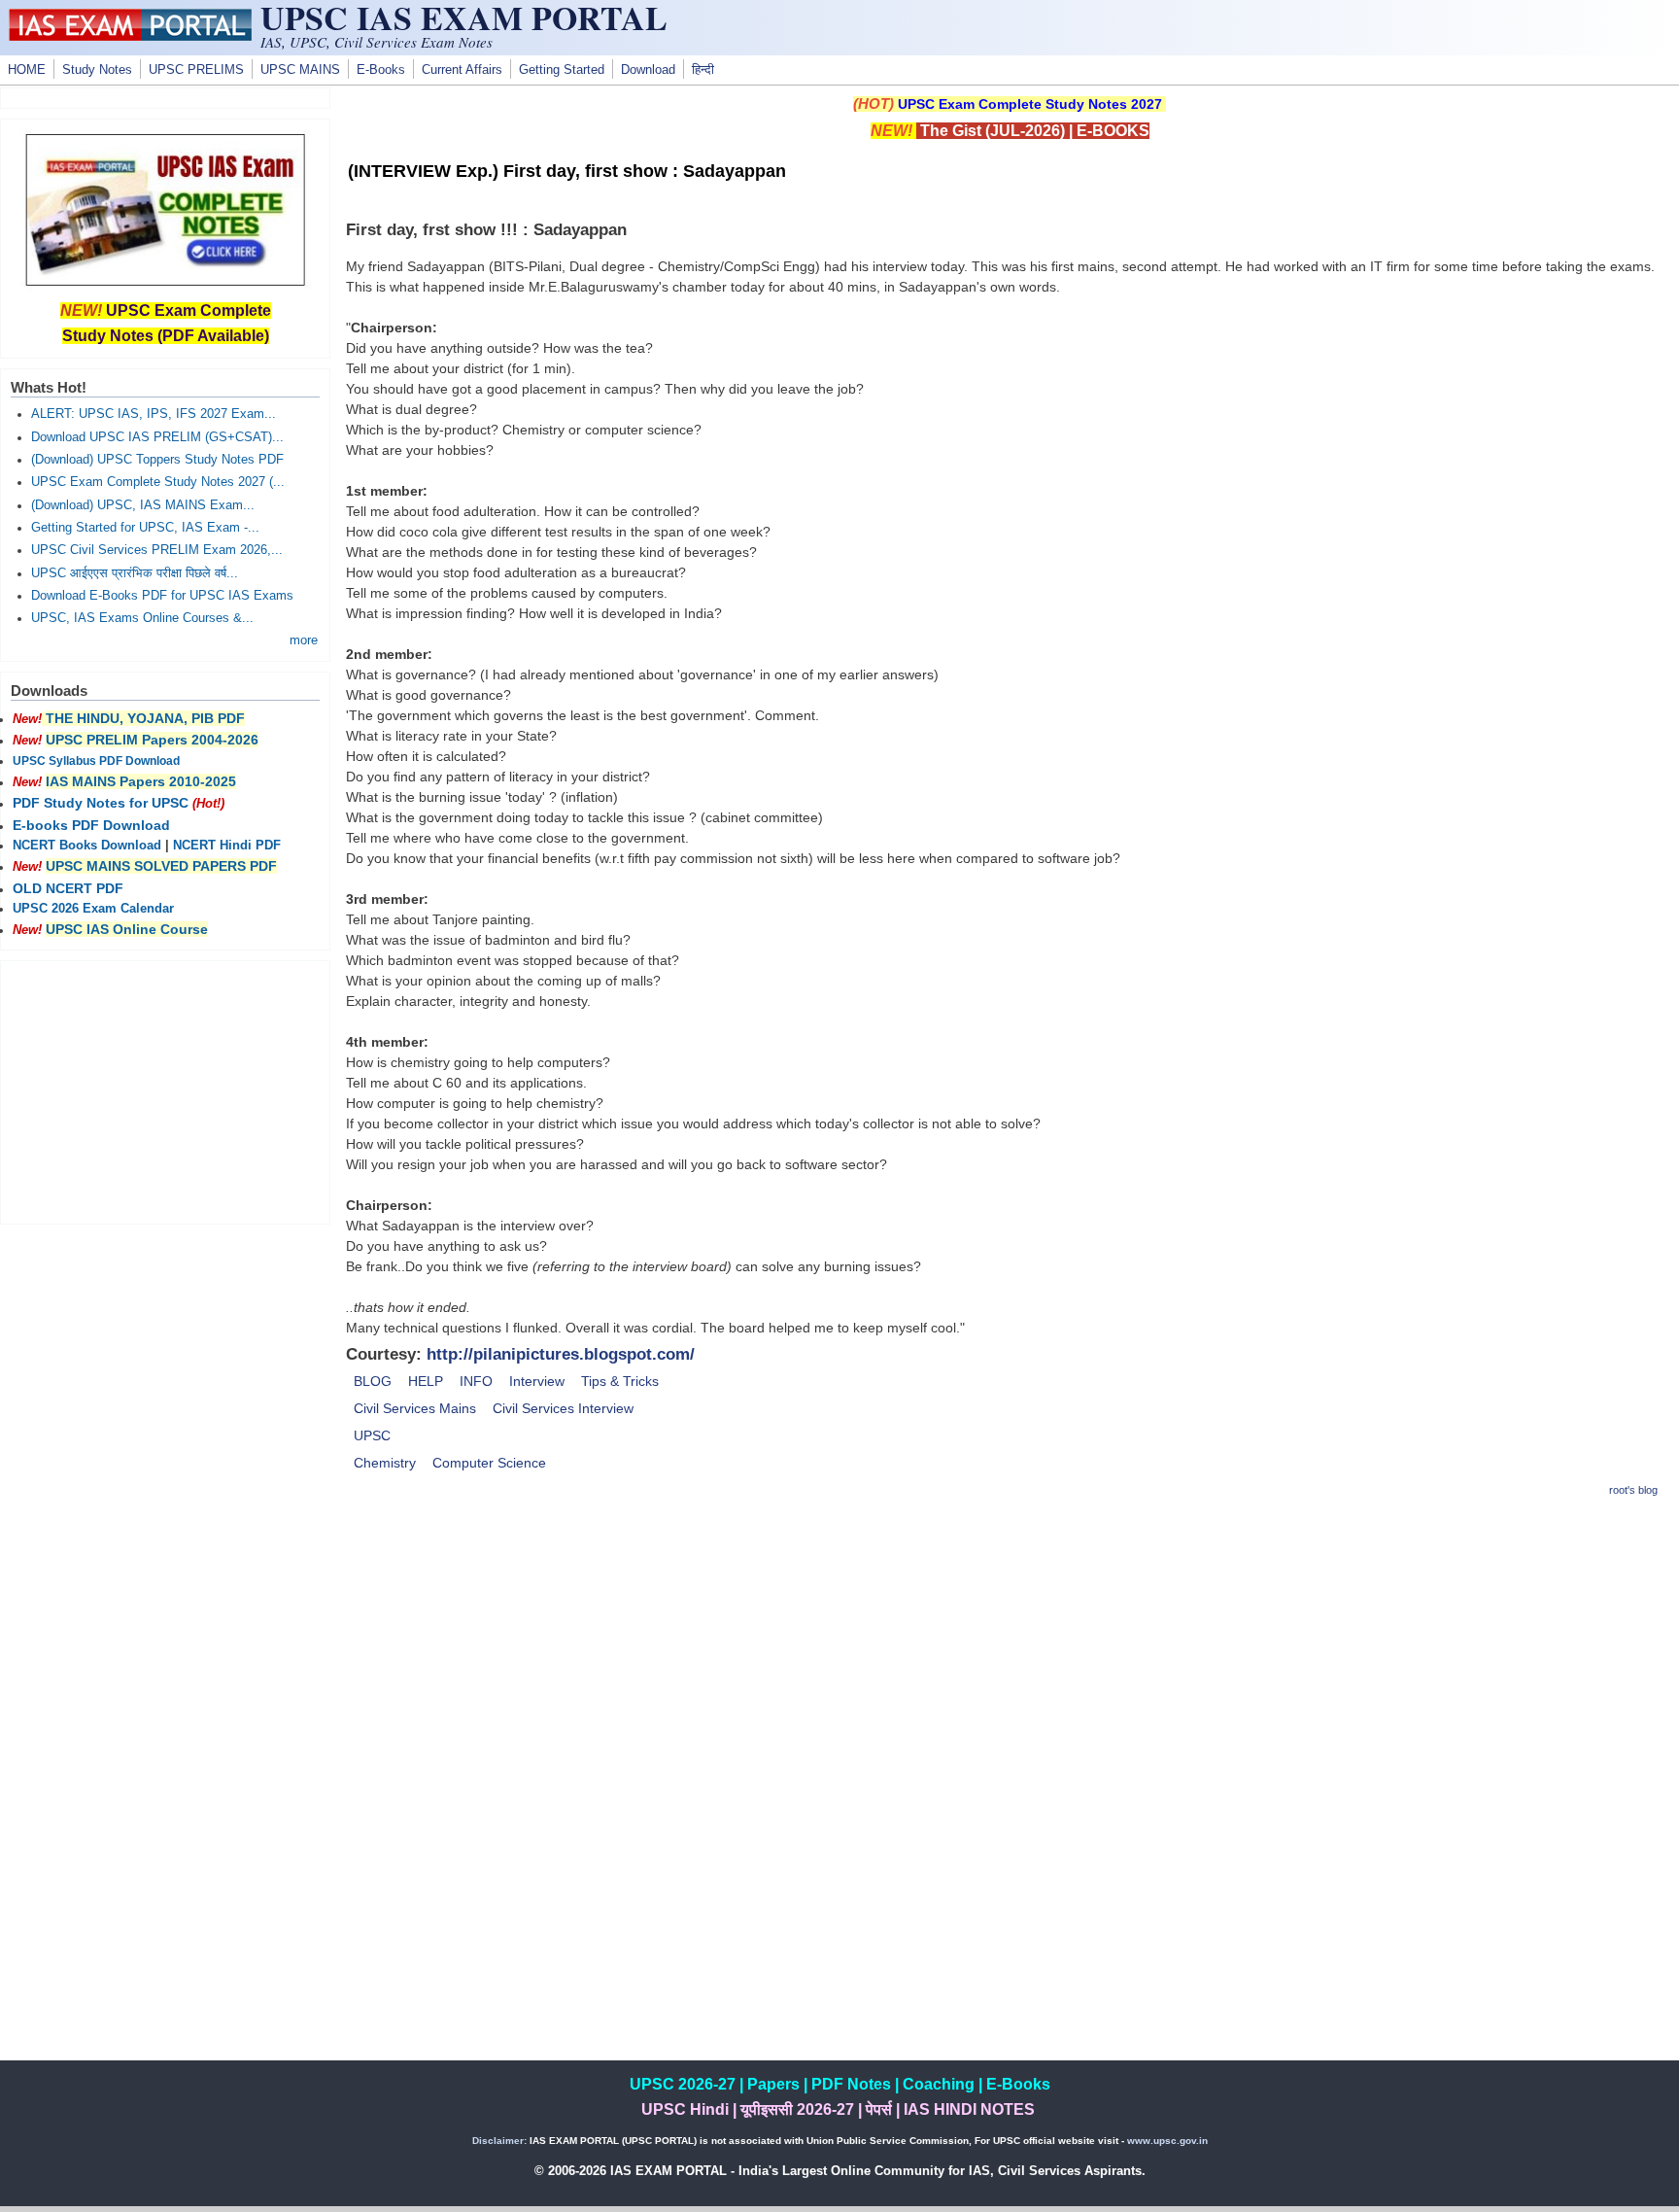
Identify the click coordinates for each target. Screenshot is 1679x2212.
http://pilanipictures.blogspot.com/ (561, 1354)
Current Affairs (462, 70)
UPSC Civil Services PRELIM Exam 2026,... (157, 550)
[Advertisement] (1010, 1652)
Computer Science (489, 1463)
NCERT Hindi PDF (227, 846)
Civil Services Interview (563, 1408)
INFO (476, 1381)
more (304, 640)
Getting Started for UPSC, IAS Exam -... (145, 528)
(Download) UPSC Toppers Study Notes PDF (157, 460)
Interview (537, 1381)
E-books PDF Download (91, 825)
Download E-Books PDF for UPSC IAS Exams (162, 596)
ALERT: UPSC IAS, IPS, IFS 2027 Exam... (154, 414)
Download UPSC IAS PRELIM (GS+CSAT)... (157, 437)
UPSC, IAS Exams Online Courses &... (142, 618)
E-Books (381, 70)
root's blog (1633, 1490)
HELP (426, 1381)
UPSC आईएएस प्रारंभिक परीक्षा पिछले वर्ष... (135, 573)
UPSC (372, 1435)
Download (648, 70)
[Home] (130, 36)
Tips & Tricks (620, 1381)
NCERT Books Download (87, 846)
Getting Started (562, 70)
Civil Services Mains (415, 1408)
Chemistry (385, 1463)
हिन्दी (703, 70)
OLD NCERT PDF (68, 888)
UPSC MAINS (300, 70)
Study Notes (97, 70)
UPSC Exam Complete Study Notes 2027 (1030, 104)
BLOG (373, 1381)
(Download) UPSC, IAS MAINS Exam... (143, 505)
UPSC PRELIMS (196, 70)
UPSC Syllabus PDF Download (96, 761)
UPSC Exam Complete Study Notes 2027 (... (158, 482)
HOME (27, 70)
